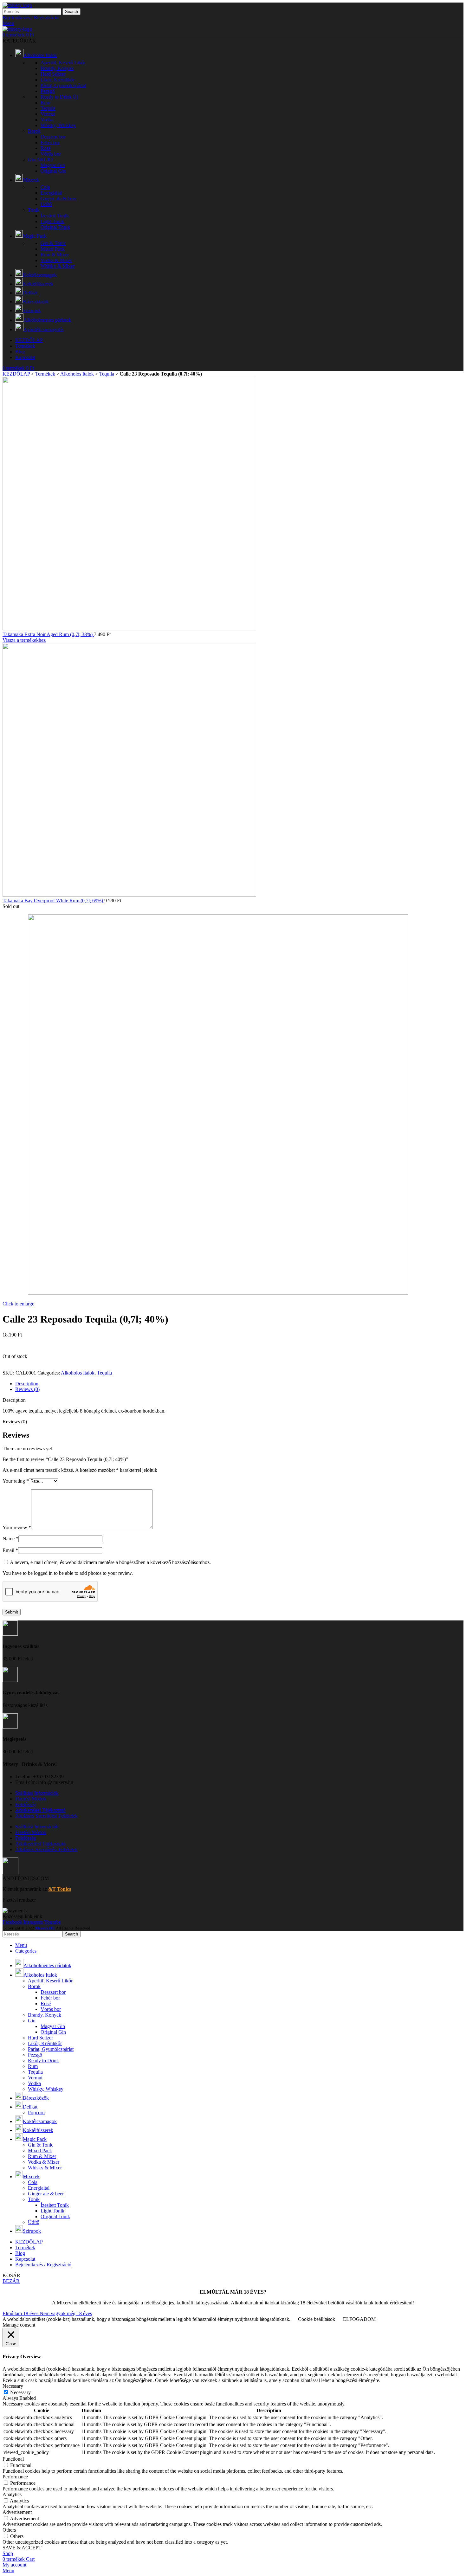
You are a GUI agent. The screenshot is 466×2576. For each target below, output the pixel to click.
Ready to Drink (59, 97)
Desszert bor (53, 137)
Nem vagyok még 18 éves (66, 2313)
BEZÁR (11, 2281)
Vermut (48, 114)
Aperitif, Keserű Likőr (63, 63)
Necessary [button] (13, 2386)
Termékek (45, 374)
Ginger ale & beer (58, 199)
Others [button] (9, 2530)
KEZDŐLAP (16, 374)
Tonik (34, 210)
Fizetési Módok (31, 1799)
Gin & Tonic (53, 243)
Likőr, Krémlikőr (58, 80)
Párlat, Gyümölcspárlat (63, 85)
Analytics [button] (12, 2494)
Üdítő (46, 204)
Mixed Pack (53, 249)
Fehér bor (50, 142)
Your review (17, 1527)
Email (10, 1550)
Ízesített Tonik (55, 216)
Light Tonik (52, 221)
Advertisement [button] (17, 2512)
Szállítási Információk (37, 1793)
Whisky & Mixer (58, 266)
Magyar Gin (53, 165)
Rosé (46, 148)
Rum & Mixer (55, 255)
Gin (40, 160)
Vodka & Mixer (56, 260)
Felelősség (26, 1804)
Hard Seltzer (53, 74)
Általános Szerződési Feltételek (46, 1816)
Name (10, 1539)
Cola (45, 187)
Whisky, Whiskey (58, 125)
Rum (45, 103)
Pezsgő (48, 91)
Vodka (47, 120)
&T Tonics (60, 1889)
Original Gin (53, 171)
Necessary (20, 2392)
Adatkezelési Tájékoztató (40, 1810)
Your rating (16, 1481)
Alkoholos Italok (77, 374)
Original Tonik (55, 227)
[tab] (239, 1384)
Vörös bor (51, 154)
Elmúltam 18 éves (21, 2313)
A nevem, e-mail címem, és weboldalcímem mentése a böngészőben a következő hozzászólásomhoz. (110, 1562)
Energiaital (51, 193)
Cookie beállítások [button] (317, 2319)
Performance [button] (15, 2477)
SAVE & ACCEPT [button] (22, 2548)
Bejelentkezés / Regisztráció (43, 2265)
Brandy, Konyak (57, 68)
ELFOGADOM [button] (359, 2319)
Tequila (48, 108)
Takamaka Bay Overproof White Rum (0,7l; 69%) (53, 901)
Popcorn (36, 2112)
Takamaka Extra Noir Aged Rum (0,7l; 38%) (48, 634)
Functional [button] (13, 2459)
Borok (34, 131)
